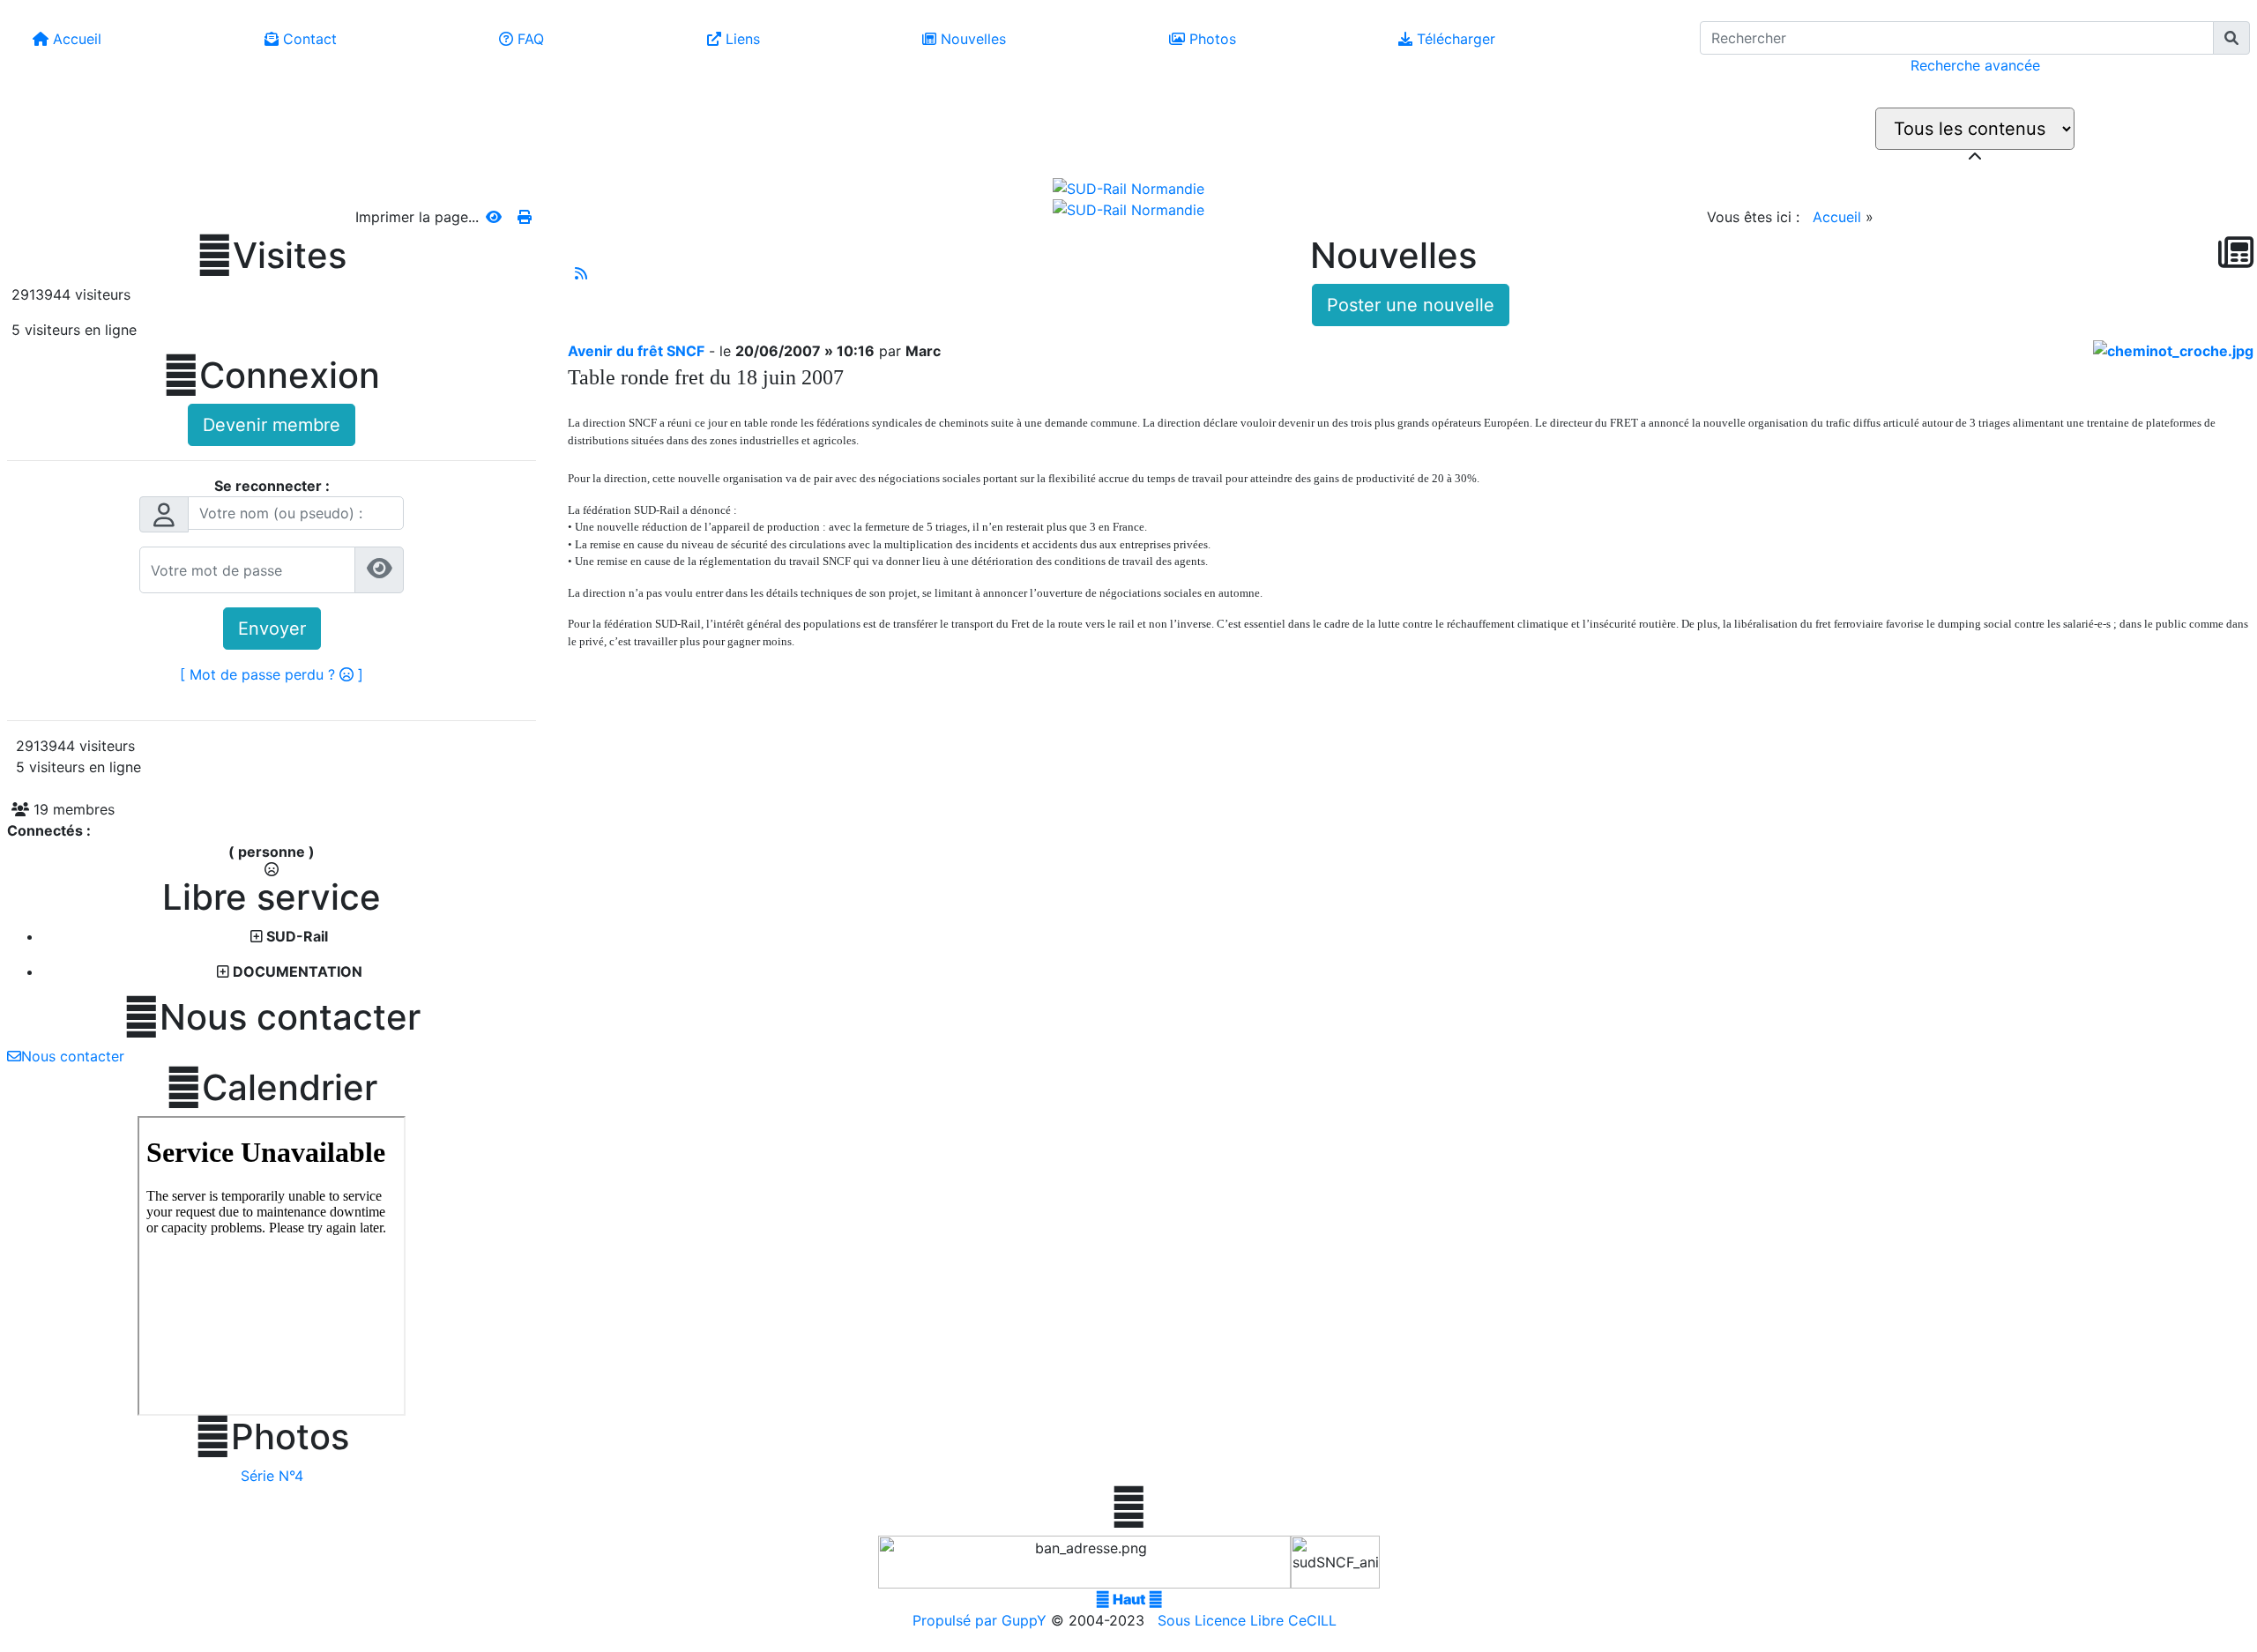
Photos (272, 1437)
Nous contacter (272, 1017)
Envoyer (272, 629)
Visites (272, 256)
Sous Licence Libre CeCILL (1249, 1620)
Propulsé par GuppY (982, 1620)
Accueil (1837, 217)
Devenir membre (272, 425)
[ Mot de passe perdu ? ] (272, 674)
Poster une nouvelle (1411, 305)
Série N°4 (272, 1476)
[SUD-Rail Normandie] (1128, 187)
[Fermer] (1975, 157)
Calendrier (272, 1088)
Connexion (272, 376)
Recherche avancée (1975, 65)
